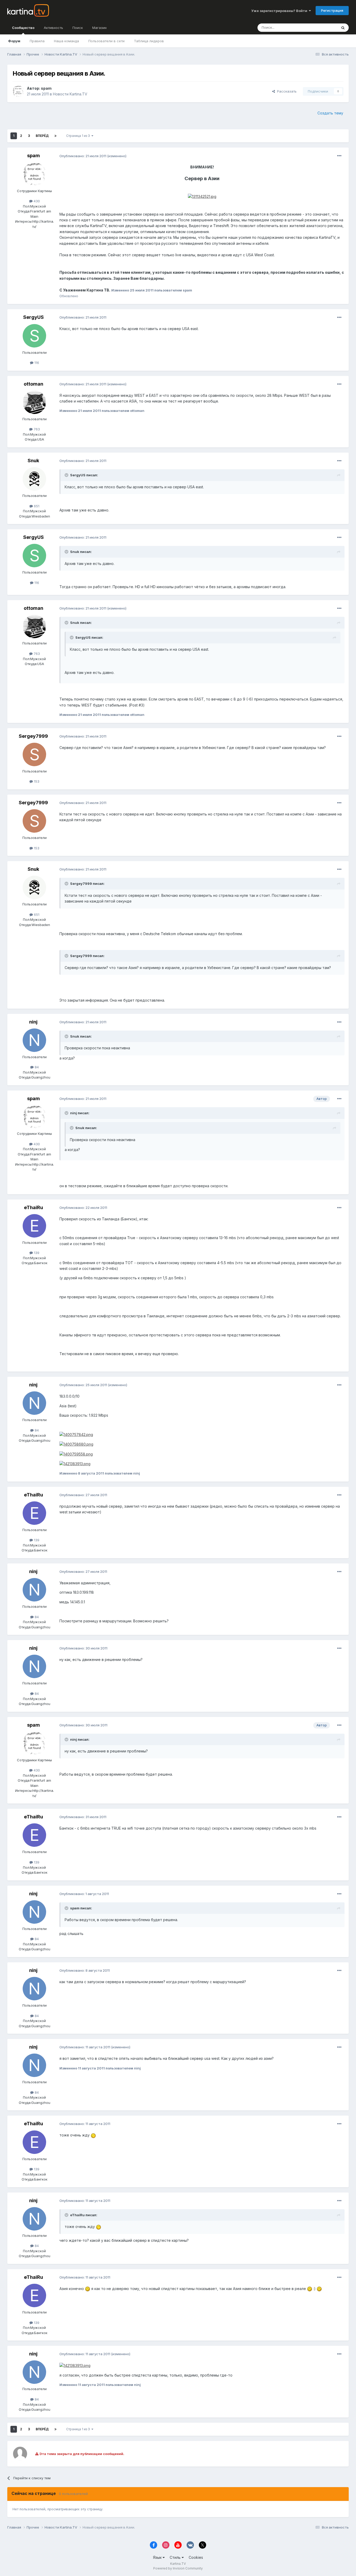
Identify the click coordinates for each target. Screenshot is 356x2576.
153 (36, 781)
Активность (53, 28)
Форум (14, 41)
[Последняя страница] (56, 136)
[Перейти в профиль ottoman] (34, 402)
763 (36, 429)
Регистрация (332, 10)
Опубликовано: (83, 156)
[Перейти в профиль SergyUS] (34, 336)
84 (36, 1067)
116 (36, 363)
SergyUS (33, 317)
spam (46, 88)
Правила (37, 41)
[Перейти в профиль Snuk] (34, 479)
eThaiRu (33, 1207)
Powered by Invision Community (178, 2568)
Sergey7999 (33, 736)
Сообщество (23, 28)
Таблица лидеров (149, 41)
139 (36, 1253)
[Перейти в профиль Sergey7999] (34, 754)
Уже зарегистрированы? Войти (280, 11)
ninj (33, 1022)
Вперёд (42, 136)
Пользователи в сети (106, 41)
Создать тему (330, 113)
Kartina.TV (178, 2564)
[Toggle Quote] (67, 475)
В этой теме (321, 28)
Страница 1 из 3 (79, 136)
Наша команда (66, 41)
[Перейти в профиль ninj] (34, 1040)
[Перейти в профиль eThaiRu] (34, 1226)
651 (36, 506)
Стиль (176, 2557)
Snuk (33, 461)
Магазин (99, 28)
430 (36, 201)
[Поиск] (343, 28)
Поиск (78, 28)
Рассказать (286, 91)
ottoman (33, 384)
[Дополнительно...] (339, 156)
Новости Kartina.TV (70, 94)
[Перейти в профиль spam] (18, 91)
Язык (158, 2557)
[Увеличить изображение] (202, 196)
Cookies (196, 2557)
